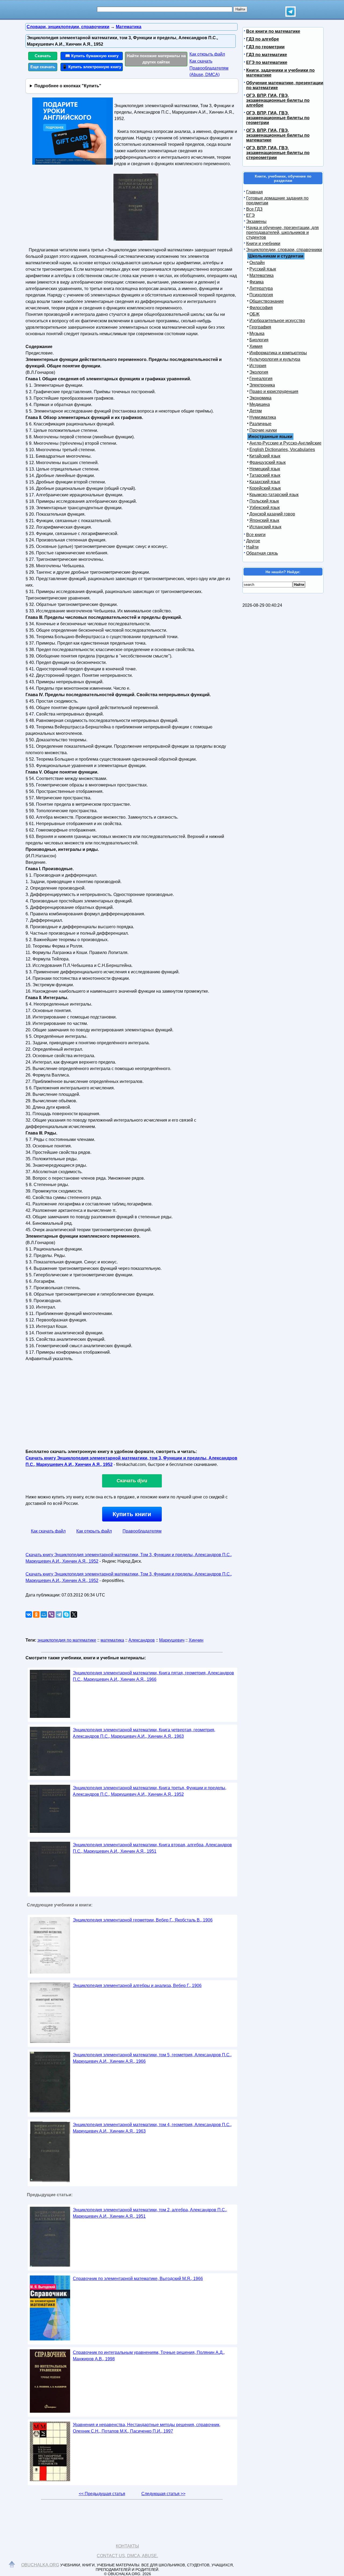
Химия (256, 346)
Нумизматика (263, 417)
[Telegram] (59, 1614)
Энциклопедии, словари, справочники (284, 250)
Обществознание (267, 301)
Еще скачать (43, 67)
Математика (261, 275)
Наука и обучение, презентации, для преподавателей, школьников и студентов (282, 232)
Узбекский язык (265, 507)
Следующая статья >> (163, 2494)
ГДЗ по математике (267, 55)
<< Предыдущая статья (102, 2494)
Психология (261, 295)
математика (112, 1640)
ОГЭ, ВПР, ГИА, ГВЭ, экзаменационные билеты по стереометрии (278, 153)
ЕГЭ (250, 215)
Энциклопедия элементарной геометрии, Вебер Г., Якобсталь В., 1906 (143, 1920)
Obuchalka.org (40, 2565)
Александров (142, 1640)
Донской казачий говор (272, 514)
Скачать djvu (132, 1481)
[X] (74, 1614)
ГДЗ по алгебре (263, 39)
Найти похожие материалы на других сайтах (156, 59)
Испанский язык (265, 527)
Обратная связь (262, 553)
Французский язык (268, 462)
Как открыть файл (207, 54)
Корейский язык (265, 488)
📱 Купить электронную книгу (92, 67)
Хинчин (196, 1640)
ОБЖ (255, 314)
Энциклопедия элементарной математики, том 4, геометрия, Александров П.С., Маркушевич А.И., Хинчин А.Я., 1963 (152, 2128)
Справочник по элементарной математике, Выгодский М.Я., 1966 (138, 2279)
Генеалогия (261, 379)
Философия (261, 308)
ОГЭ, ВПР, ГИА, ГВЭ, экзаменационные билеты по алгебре (278, 100)
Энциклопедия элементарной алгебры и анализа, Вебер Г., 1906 (137, 1986)
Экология (259, 372)
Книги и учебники (263, 243)
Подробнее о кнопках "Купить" (68, 86)
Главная (255, 192)
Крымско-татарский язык (274, 495)
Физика (257, 282)
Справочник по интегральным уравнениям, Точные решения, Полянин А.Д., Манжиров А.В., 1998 (149, 2356)
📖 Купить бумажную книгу (92, 56)
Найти (252, 547)
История (258, 366)
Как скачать (201, 61)
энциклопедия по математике (67, 1640)
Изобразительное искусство (277, 321)
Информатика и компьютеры (278, 353)
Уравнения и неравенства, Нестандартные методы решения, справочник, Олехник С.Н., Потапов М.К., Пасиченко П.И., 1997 (147, 2428)
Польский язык (264, 501)
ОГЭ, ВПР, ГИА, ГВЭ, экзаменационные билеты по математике (278, 135)
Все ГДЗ (254, 209)
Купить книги (132, 1514)
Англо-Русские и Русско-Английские (285, 443)
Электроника (262, 385)
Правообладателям (142, 1531)
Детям (256, 411)
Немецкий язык (265, 469)
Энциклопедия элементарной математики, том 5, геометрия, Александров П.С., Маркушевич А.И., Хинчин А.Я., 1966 (152, 2058)
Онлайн (257, 263)
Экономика (260, 398)
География (260, 327)
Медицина (260, 404)
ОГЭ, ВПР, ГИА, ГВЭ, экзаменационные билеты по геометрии (278, 118)
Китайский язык (265, 456)
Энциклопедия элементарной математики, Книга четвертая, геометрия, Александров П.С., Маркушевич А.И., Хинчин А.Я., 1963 (144, 1733)
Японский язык (264, 520)
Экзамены (256, 221)
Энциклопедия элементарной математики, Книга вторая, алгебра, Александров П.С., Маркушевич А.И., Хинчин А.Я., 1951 (152, 1848)
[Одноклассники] (36, 1614)
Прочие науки (263, 430)
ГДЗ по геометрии (265, 47)
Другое (253, 541)
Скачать (43, 56)
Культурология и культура (275, 359)
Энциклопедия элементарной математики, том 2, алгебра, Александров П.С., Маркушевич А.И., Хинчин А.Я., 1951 (150, 2213)
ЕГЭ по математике (267, 62)
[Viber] (51, 1614)
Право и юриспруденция (274, 391)
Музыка (257, 333)
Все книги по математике (273, 31)
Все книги (256, 535)
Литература (261, 288)
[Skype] (66, 1614)
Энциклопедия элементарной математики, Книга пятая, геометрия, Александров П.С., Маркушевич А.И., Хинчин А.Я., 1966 (153, 1676)
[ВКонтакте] (29, 1614)
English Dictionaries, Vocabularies (282, 449)
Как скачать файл (48, 1531)
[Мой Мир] (44, 1614)
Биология (259, 340)
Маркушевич (172, 1640)
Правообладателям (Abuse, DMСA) (209, 71)
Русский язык (263, 269)
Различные (260, 424)
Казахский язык (265, 482)
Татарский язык (265, 475)
